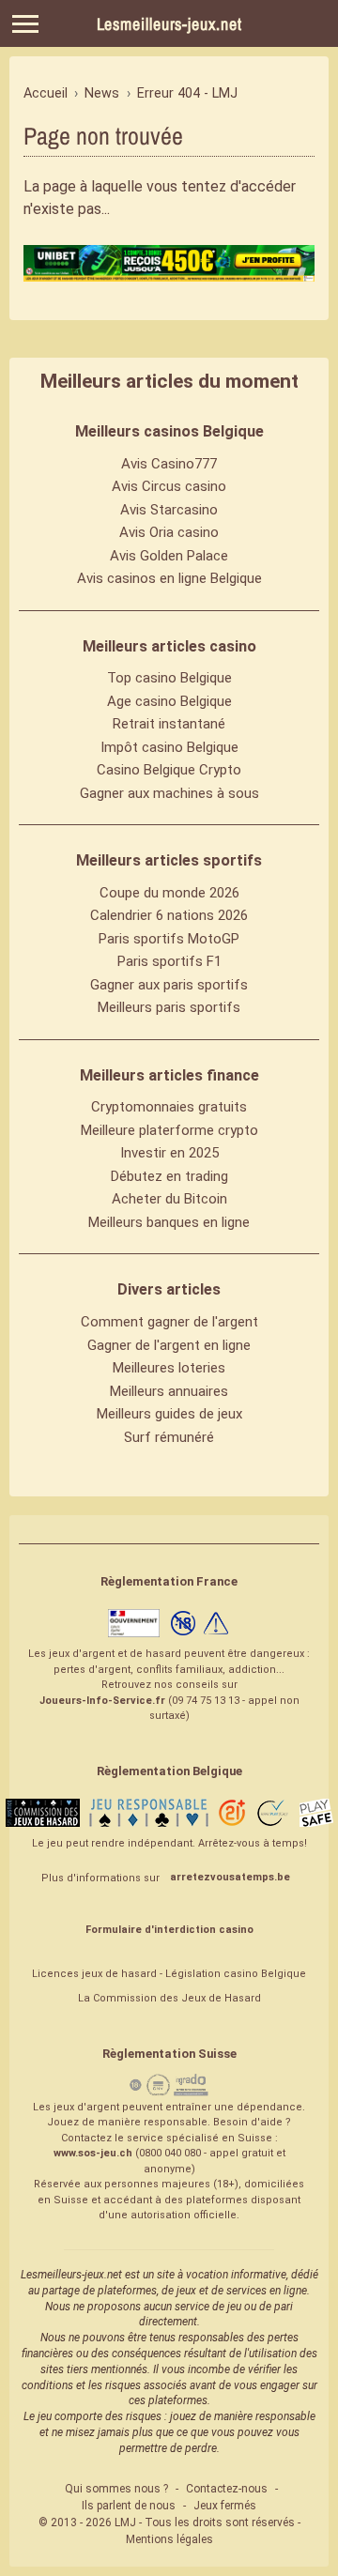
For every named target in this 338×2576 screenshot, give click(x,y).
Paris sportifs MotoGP (169, 939)
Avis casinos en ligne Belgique (169, 578)
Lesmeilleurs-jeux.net (169, 24)
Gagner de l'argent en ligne (169, 1345)
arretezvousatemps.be (230, 1877)
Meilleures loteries (169, 1368)
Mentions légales (169, 2539)
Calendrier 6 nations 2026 (169, 915)
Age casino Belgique (169, 701)
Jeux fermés (225, 2506)
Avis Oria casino (169, 532)
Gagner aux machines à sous (169, 793)
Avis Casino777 (169, 464)
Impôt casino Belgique (169, 747)
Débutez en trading (169, 1176)
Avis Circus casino (169, 486)
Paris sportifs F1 (169, 961)
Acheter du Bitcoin (169, 1199)
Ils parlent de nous (129, 2506)
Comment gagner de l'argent (169, 1322)
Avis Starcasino (169, 510)
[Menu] (25, 24)
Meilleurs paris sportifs (169, 1007)
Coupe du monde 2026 (169, 893)
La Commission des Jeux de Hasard (169, 1998)
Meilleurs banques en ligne (169, 1222)
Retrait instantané (169, 724)
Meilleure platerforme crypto (169, 1130)
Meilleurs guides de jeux (169, 1414)
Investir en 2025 (169, 1153)
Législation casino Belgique (236, 1974)
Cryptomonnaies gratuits (169, 1107)
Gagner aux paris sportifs (169, 985)
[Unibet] (169, 263)
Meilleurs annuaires (169, 1391)
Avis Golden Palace (169, 556)
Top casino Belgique (169, 678)
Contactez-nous (227, 2489)
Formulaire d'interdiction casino (169, 1930)
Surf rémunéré (169, 1437)
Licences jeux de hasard (94, 1974)
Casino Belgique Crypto (169, 770)
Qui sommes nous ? (116, 2489)
